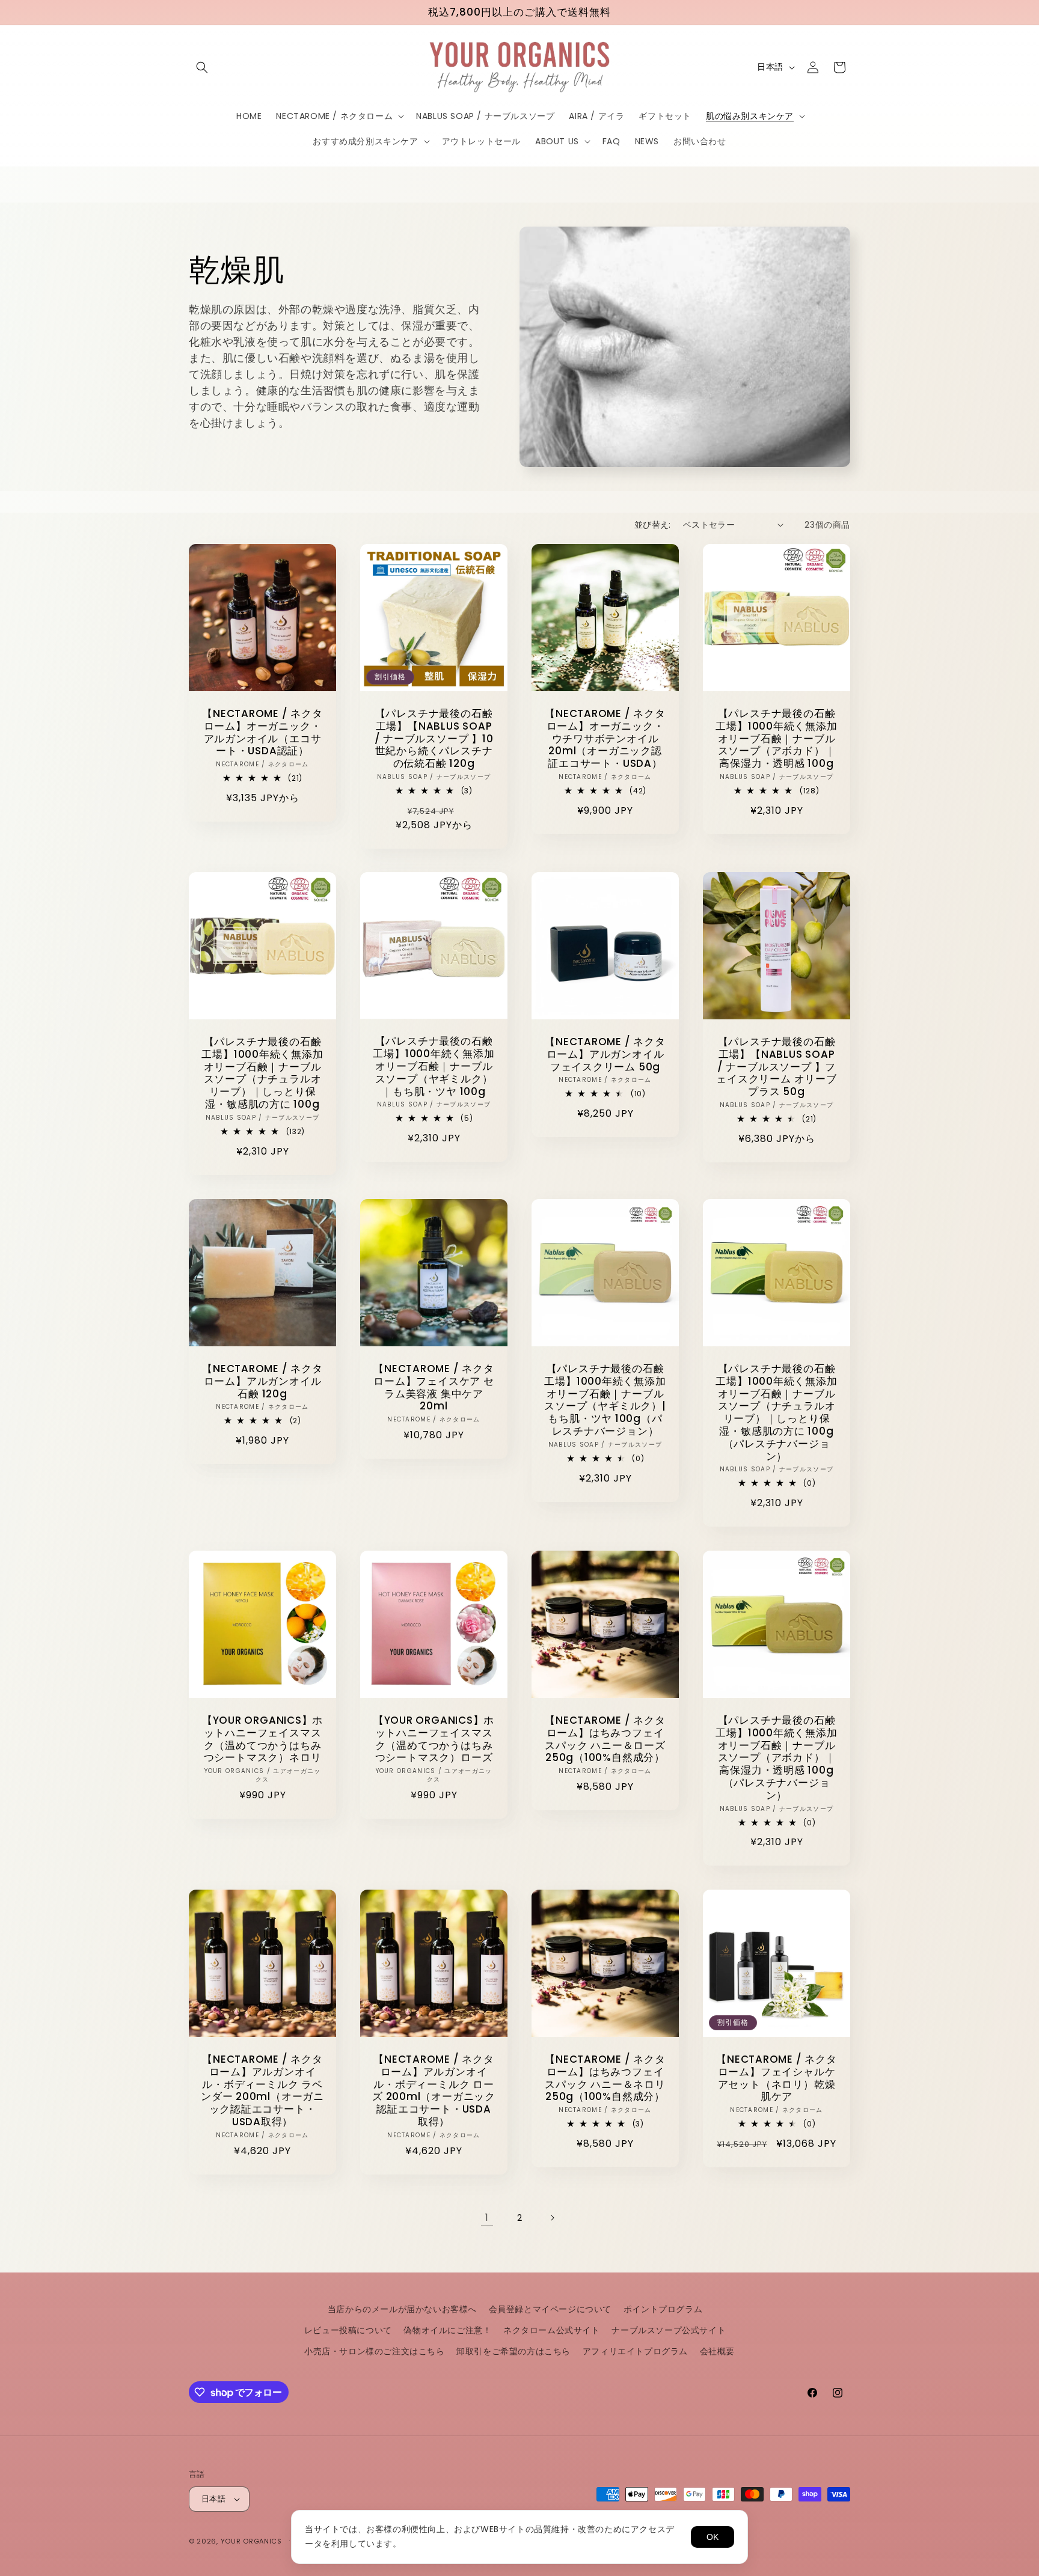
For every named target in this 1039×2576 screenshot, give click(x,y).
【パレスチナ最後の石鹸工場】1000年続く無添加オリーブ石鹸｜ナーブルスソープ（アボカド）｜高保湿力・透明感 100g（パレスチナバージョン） (776, 1758)
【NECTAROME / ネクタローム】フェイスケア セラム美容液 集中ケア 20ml (434, 1387)
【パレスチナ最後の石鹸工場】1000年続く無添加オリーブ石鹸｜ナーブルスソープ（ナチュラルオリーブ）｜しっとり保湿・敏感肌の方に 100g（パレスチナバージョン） (776, 1412)
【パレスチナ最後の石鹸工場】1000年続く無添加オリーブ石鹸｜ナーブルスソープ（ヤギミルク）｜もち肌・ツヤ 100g (434, 1067)
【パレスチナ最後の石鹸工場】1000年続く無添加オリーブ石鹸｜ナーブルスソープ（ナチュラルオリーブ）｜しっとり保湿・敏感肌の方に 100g (262, 1073)
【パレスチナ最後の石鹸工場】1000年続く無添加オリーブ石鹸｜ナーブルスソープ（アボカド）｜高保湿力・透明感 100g (776, 739)
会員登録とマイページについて (550, 2309)
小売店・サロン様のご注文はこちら (375, 2351)
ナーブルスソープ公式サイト (669, 2330)
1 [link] (487, 2217)
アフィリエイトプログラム (635, 2351)
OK (713, 2537)
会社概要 (717, 2351)
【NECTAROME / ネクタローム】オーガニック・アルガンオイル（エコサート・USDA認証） (262, 732)
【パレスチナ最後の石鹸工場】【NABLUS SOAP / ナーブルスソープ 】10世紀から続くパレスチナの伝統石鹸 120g (434, 739)
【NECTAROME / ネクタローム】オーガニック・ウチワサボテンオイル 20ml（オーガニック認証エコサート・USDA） (605, 739)
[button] (202, 67)
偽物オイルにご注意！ (447, 2330)
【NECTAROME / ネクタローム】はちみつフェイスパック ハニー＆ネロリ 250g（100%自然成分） (605, 2078)
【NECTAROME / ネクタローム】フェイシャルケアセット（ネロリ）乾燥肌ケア (776, 2078)
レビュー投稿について (348, 2330)
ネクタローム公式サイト (552, 2330)
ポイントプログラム (663, 2309)
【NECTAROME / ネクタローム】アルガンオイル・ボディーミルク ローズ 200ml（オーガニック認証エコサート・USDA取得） (434, 2091)
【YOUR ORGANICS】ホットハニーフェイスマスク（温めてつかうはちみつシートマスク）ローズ (434, 1739)
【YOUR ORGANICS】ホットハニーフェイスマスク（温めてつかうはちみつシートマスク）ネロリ (262, 1739)
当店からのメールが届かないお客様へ (402, 2309)
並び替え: (653, 525)
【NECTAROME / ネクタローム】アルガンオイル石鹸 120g (262, 1381)
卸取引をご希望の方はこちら (513, 2351)
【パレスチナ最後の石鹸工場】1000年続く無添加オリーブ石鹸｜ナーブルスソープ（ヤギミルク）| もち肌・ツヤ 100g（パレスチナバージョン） (605, 1400)
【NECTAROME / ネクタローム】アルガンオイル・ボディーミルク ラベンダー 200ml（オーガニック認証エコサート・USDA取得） (262, 2091)
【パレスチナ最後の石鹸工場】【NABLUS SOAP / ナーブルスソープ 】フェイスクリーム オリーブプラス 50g (776, 1067)
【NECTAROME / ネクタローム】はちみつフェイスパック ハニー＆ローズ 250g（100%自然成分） (605, 1739)
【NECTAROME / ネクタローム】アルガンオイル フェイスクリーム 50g (605, 1054)
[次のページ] (552, 2218)
